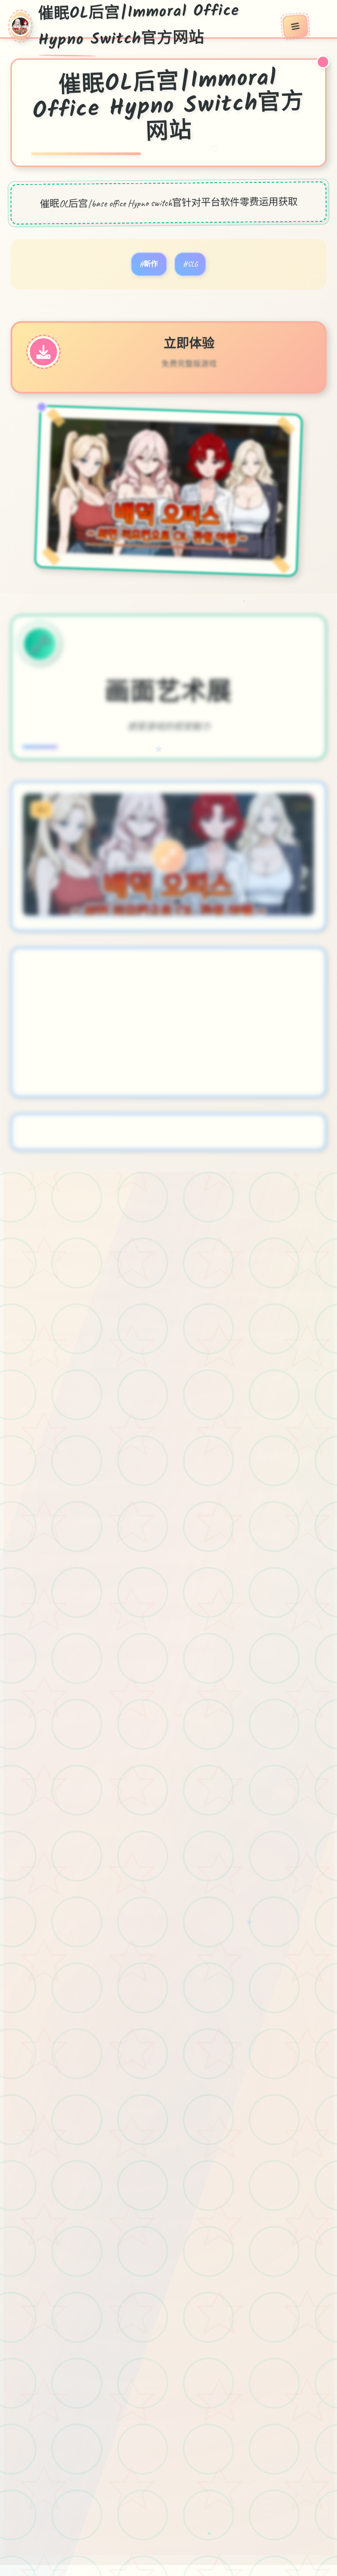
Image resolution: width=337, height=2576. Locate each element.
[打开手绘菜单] (295, 26)
